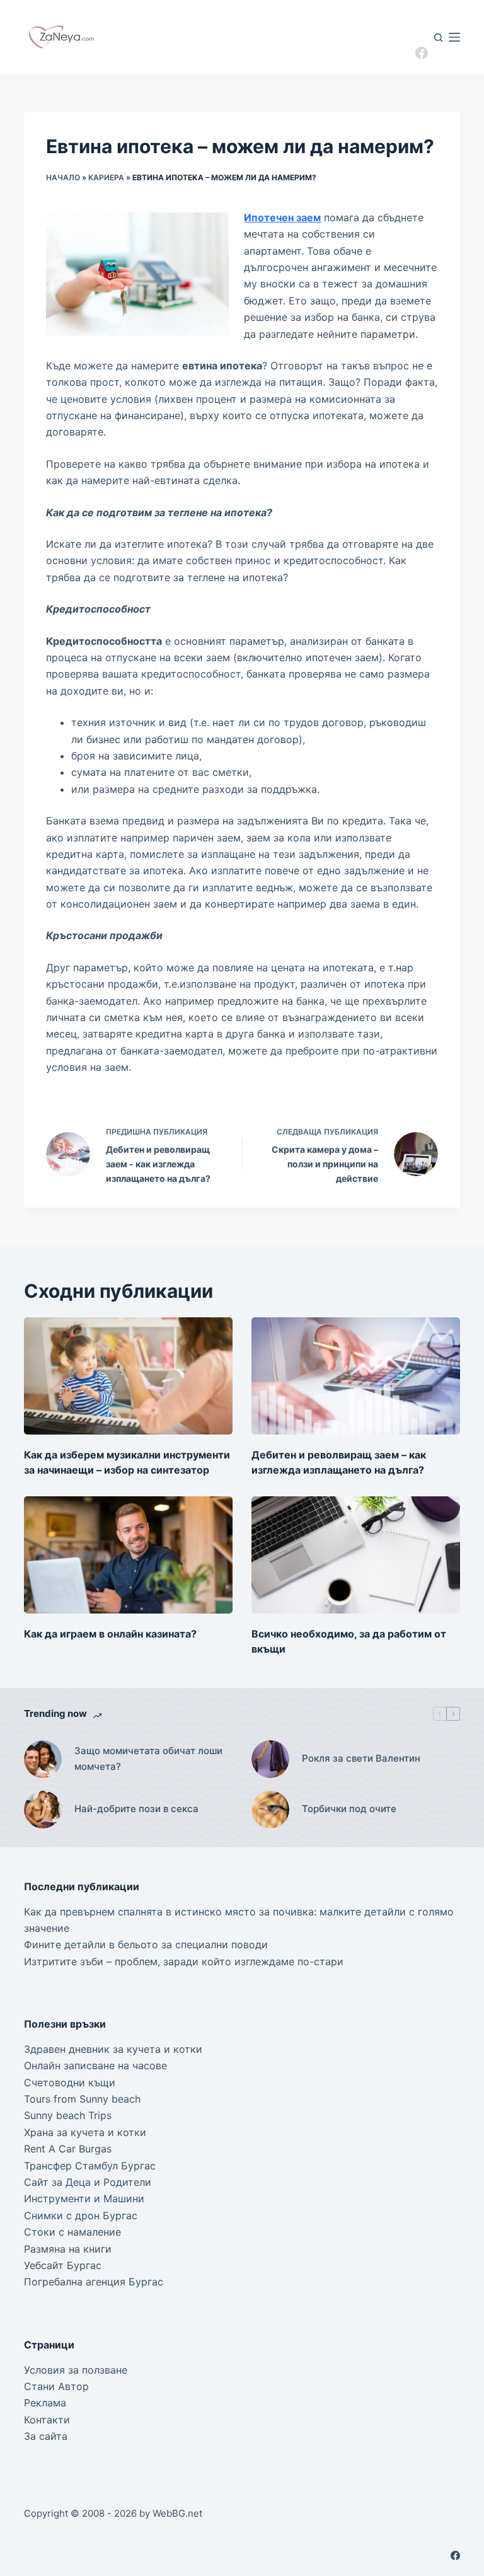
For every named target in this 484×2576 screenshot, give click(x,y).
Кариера (106, 177)
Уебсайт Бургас (63, 2265)
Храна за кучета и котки (85, 2132)
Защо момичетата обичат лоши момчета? (148, 1759)
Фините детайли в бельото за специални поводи (146, 1944)
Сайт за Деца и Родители (88, 2182)
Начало (63, 177)
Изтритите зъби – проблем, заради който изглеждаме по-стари (184, 1961)
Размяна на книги (68, 2249)
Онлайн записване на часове (95, 2065)
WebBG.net (177, 2513)
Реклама (45, 2403)
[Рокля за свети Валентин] (270, 1759)
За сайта (46, 2436)
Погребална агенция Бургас (94, 2282)
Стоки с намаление (72, 2232)
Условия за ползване (76, 2370)
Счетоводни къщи (70, 2082)
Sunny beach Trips (68, 2115)
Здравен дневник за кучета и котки (113, 2049)
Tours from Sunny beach (82, 2099)
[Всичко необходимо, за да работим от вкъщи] (356, 1555)
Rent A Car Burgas (68, 2149)
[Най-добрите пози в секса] (43, 1810)
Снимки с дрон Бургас (81, 2215)
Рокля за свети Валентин (361, 1758)
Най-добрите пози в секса (136, 1809)
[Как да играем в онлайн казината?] (128, 1555)
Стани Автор (56, 2386)
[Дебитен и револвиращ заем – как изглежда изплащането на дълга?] (356, 1376)
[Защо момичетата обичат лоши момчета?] (43, 1759)
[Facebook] (422, 53)
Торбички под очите (349, 1809)
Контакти (47, 2420)
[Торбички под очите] (270, 1810)
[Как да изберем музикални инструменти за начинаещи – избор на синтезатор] (128, 1376)
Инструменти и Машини (84, 2198)
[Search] (438, 38)
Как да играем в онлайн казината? (110, 1634)
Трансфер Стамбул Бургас (90, 2166)
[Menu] (454, 37)
